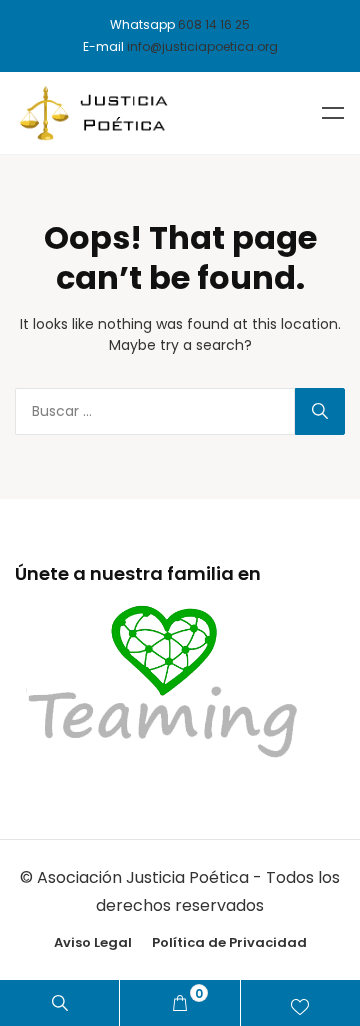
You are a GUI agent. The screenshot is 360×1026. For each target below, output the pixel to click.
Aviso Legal (93, 942)
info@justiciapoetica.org (202, 46)
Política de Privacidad (229, 942)
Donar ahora (300, 1003)
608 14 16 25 (214, 24)
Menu (333, 113)
